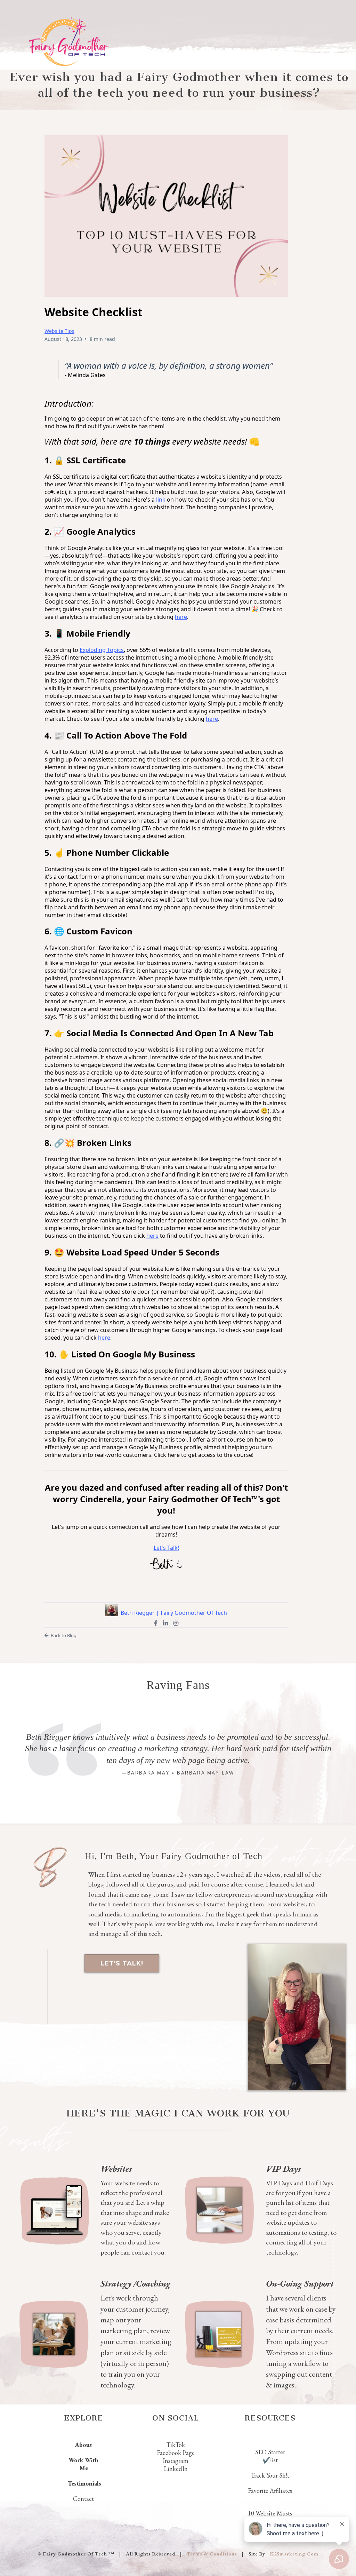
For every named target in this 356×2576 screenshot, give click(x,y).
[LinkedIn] (165, 1623)
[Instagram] (176, 1623)
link (161, 500)
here (212, 719)
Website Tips (59, 331)
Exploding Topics (102, 650)
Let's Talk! (166, 1548)
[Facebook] (156, 1623)
